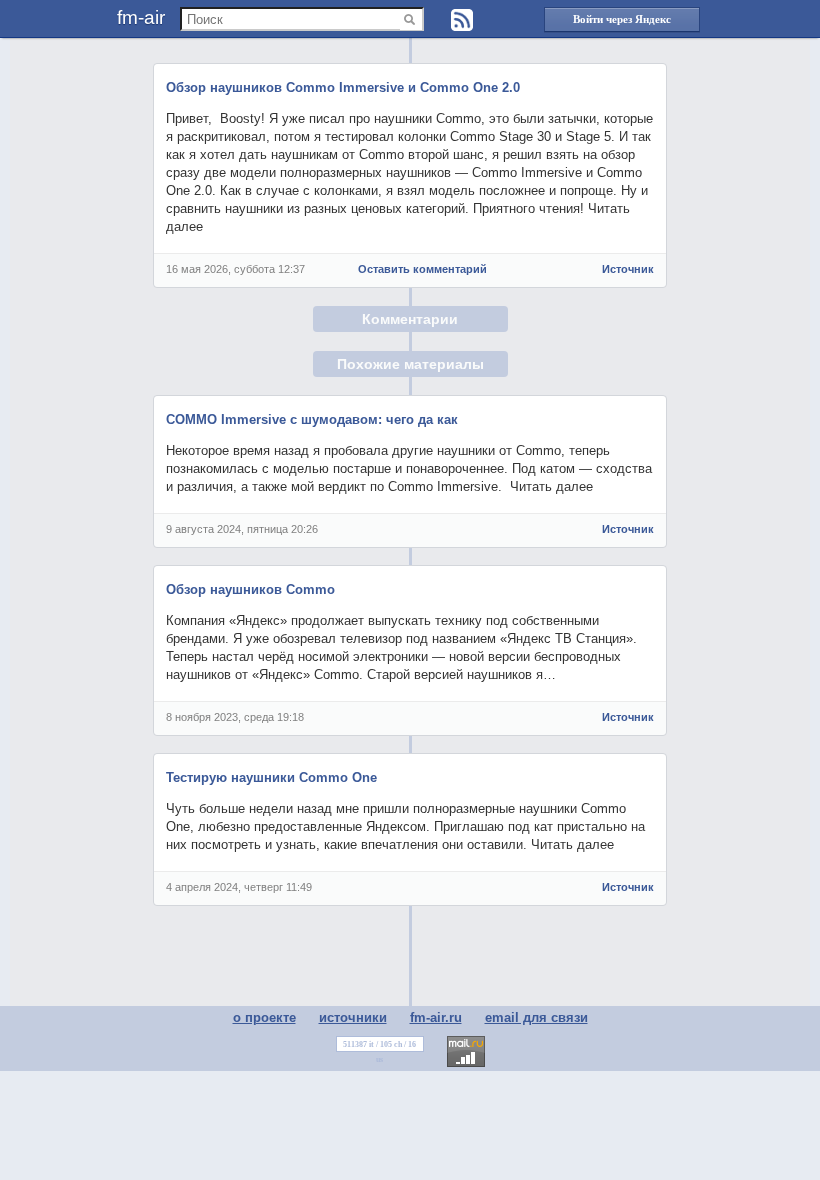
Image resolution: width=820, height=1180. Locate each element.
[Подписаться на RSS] (462, 20)
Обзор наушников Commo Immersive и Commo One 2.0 (343, 87)
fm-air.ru (436, 1017)
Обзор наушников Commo (250, 589)
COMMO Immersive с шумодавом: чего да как (312, 419)
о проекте (264, 1017)
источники (353, 1017)
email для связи (536, 1017)
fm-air (141, 17)
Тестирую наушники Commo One (271, 777)
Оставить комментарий (422, 269)
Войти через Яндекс (622, 19)
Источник (628, 269)
